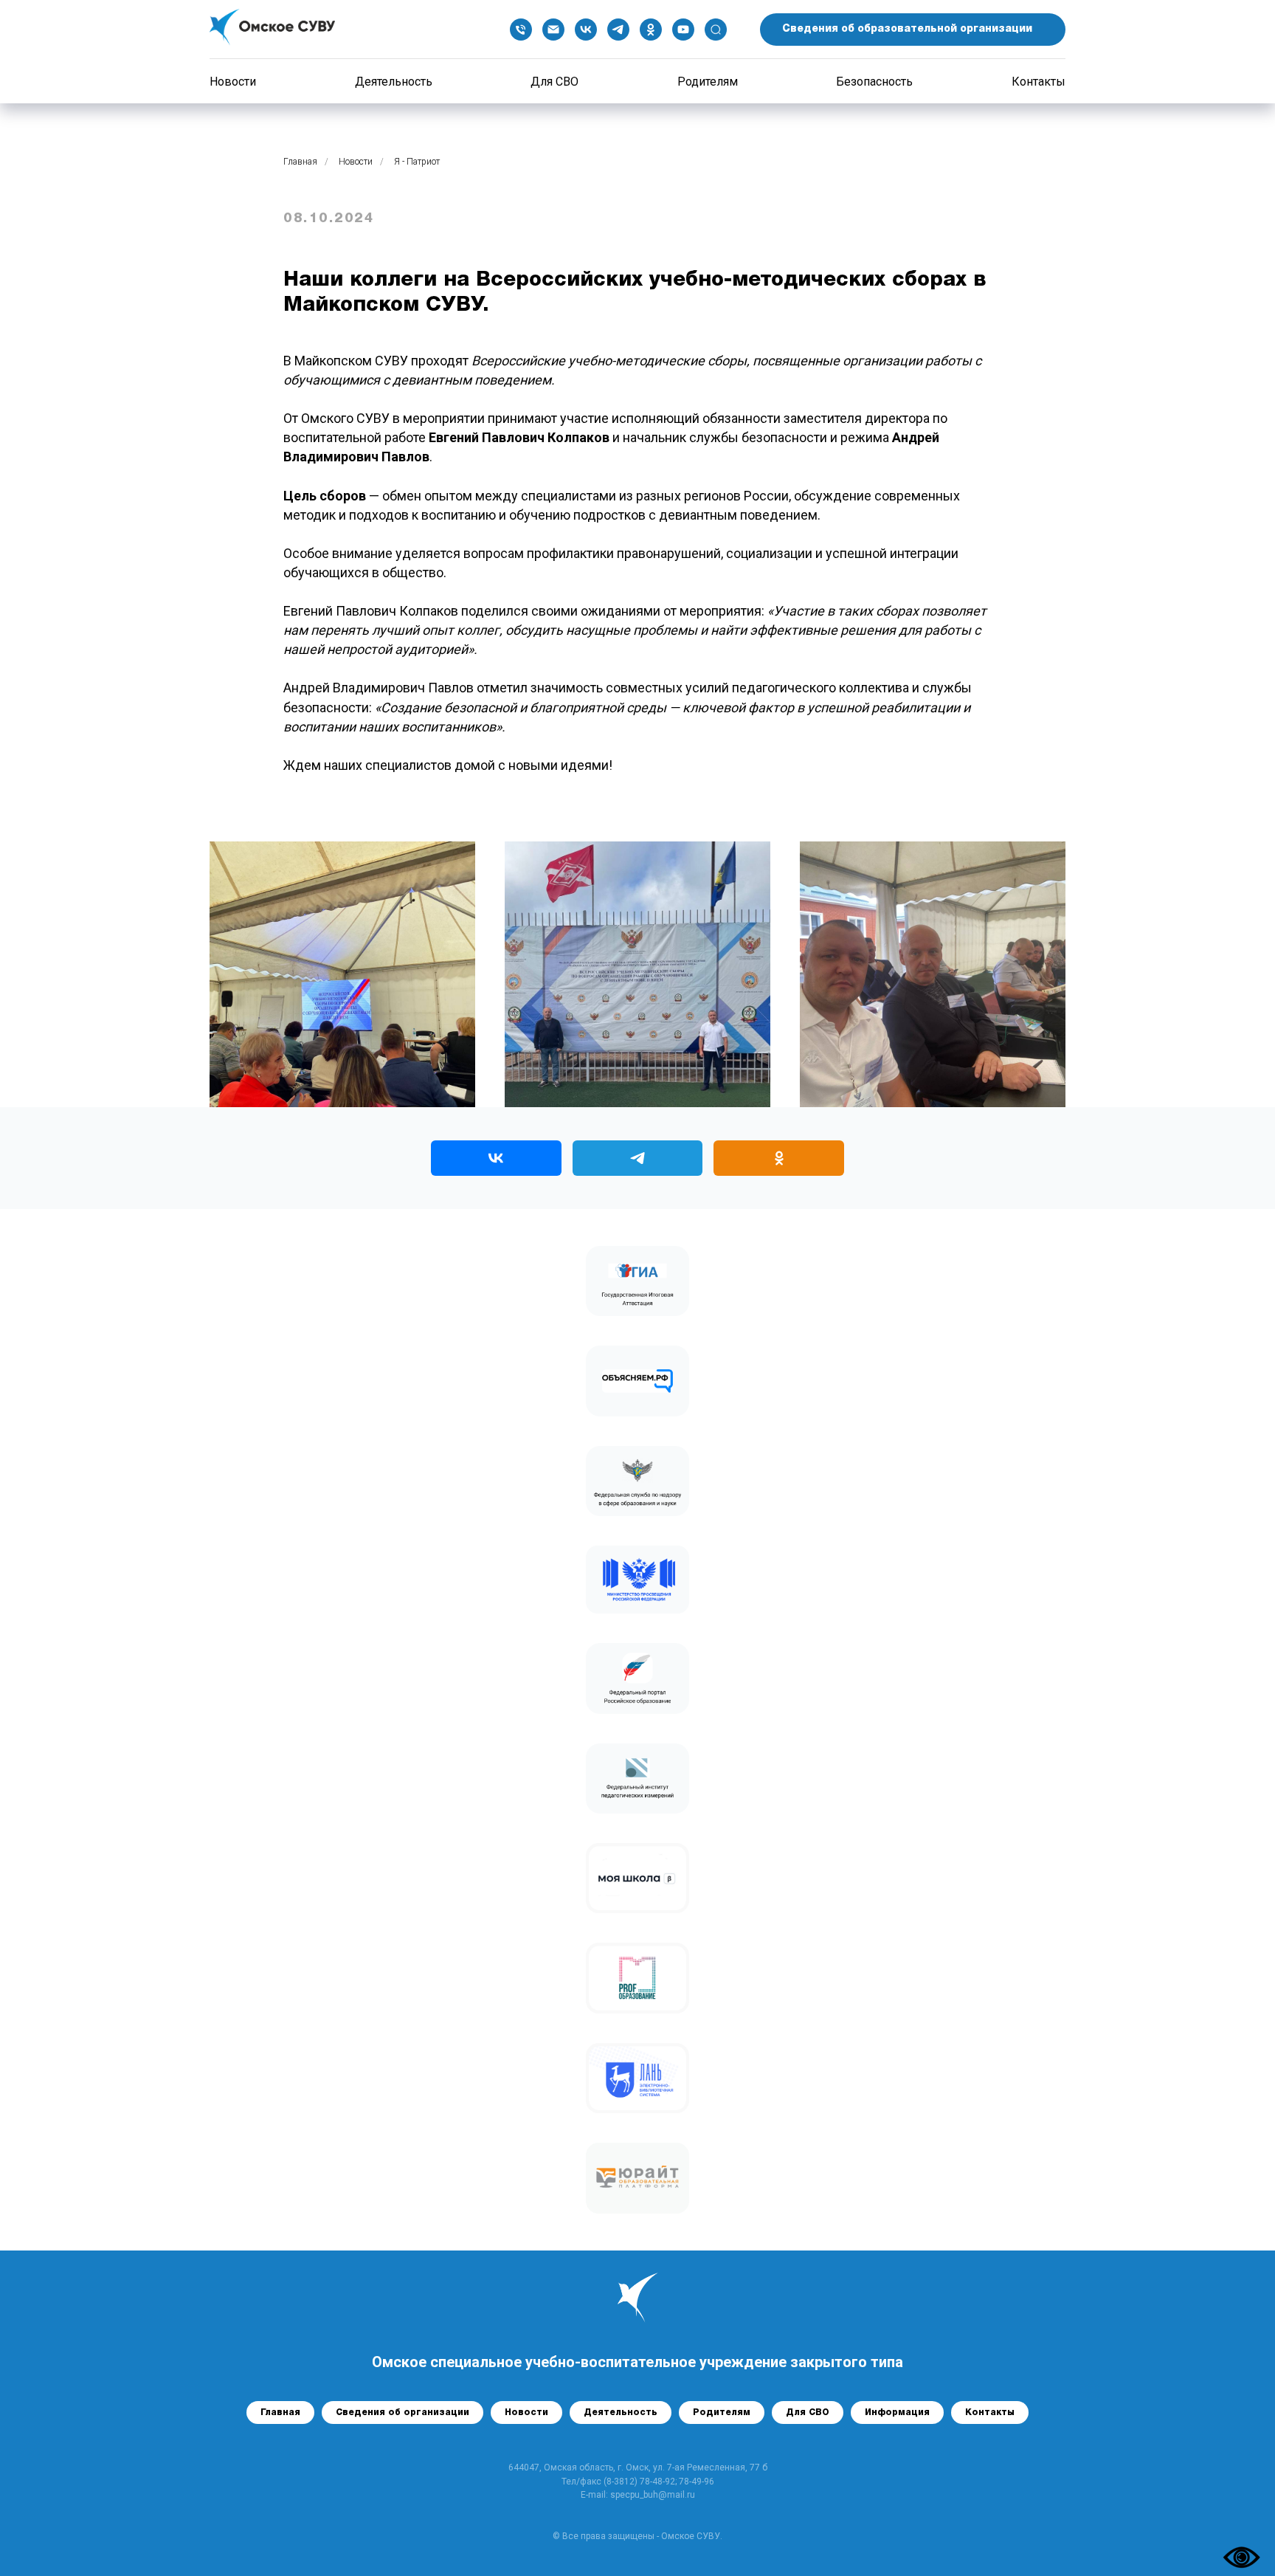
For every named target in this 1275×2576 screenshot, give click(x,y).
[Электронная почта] (553, 30)
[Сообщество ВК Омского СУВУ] (496, 1158)
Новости (233, 82)
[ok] (651, 30)
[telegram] (618, 30)
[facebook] (716, 30)
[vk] (586, 30)
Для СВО (554, 82)
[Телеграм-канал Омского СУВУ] (638, 1158)
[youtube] (683, 30)
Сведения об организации (402, 2413)
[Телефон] (521, 30)
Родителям (708, 82)
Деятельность (394, 82)
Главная (300, 162)
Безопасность (874, 82)
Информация (897, 2413)
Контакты (1039, 82)
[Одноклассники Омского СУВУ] (779, 1158)
